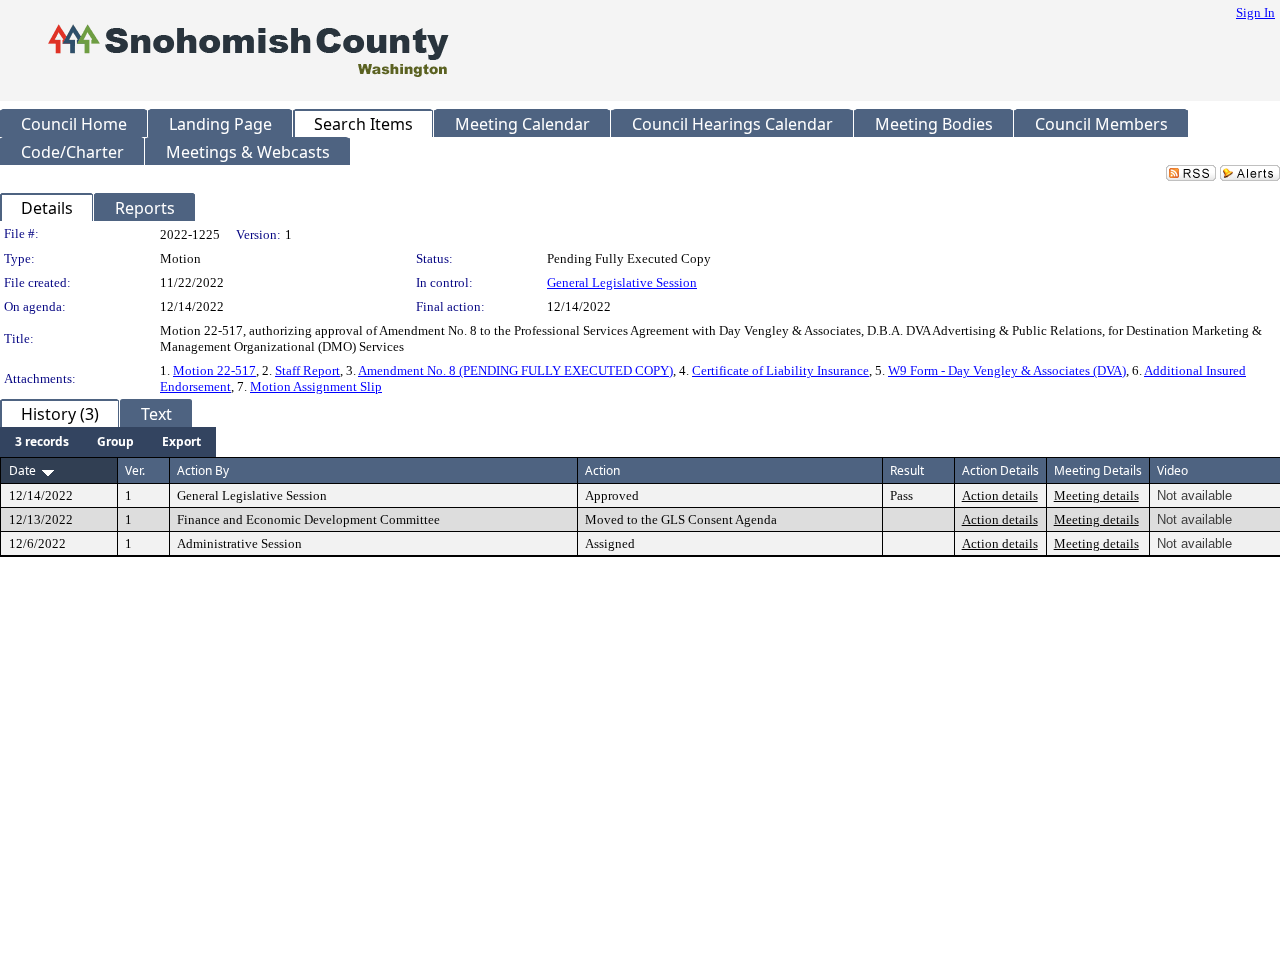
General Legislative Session (622, 282)
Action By (203, 470)
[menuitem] (42, 442)
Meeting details (1096, 495)
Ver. (135, 470)
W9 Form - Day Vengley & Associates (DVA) (1007, 370)
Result (907, 470)
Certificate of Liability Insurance (780, 370)
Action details (1000, 495)
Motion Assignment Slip (316, 386)
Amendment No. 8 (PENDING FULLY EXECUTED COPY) (515, 370)
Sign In (1255, 12)
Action (602, 470)
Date (22, 470)
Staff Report (307, 370)
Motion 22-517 (214, 370)
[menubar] (108, 442)
